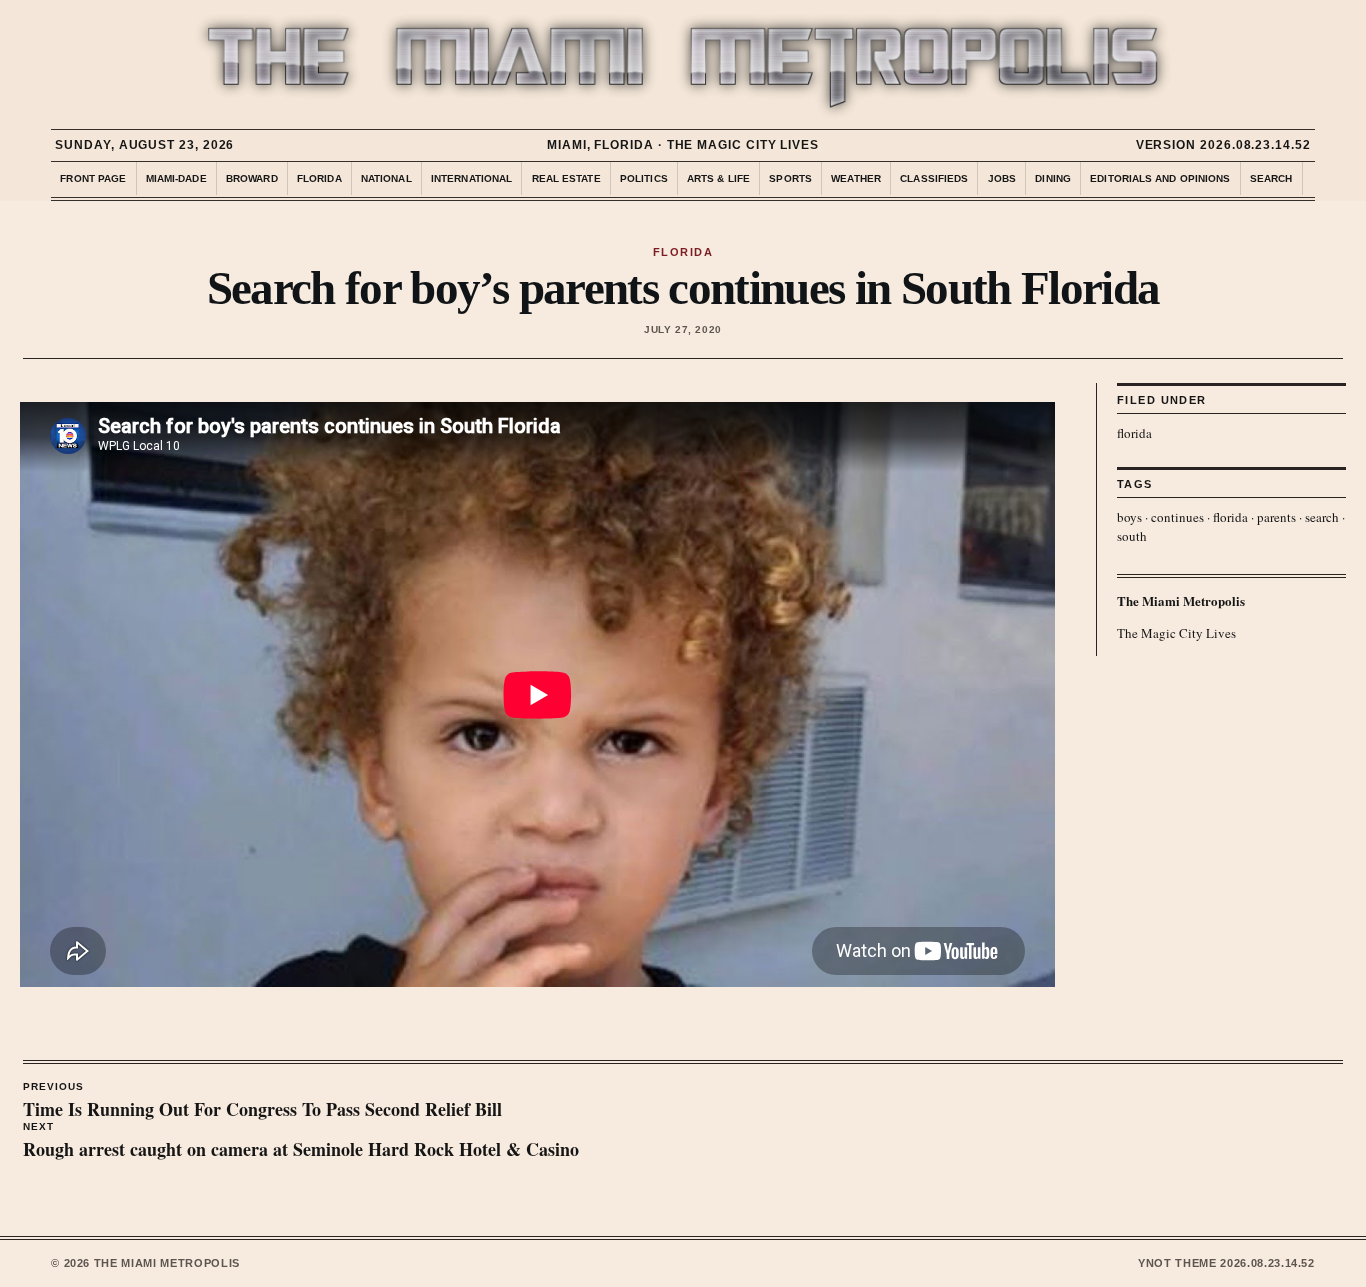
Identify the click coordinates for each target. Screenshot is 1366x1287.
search (1322, 517)
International (471, 178)
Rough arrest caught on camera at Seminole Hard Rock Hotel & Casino (301, 1142)
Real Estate (566, 178)
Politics (644, 178)
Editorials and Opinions (1160, 178)
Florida (319, 178)
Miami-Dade (176, 178)
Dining (1053, 178)
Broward (252, 178)
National (386, 178)
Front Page (93, 178)
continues (1177, 517)
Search (1271, 178)
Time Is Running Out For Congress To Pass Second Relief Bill (262, 1102)
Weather (856, 178)
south (1132, 536)
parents (1276, 517)
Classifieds (934, 178)
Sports (790, 178)
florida (1134, 433)
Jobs (1002, 178)
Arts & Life (718, 178)
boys (1129, 517)
